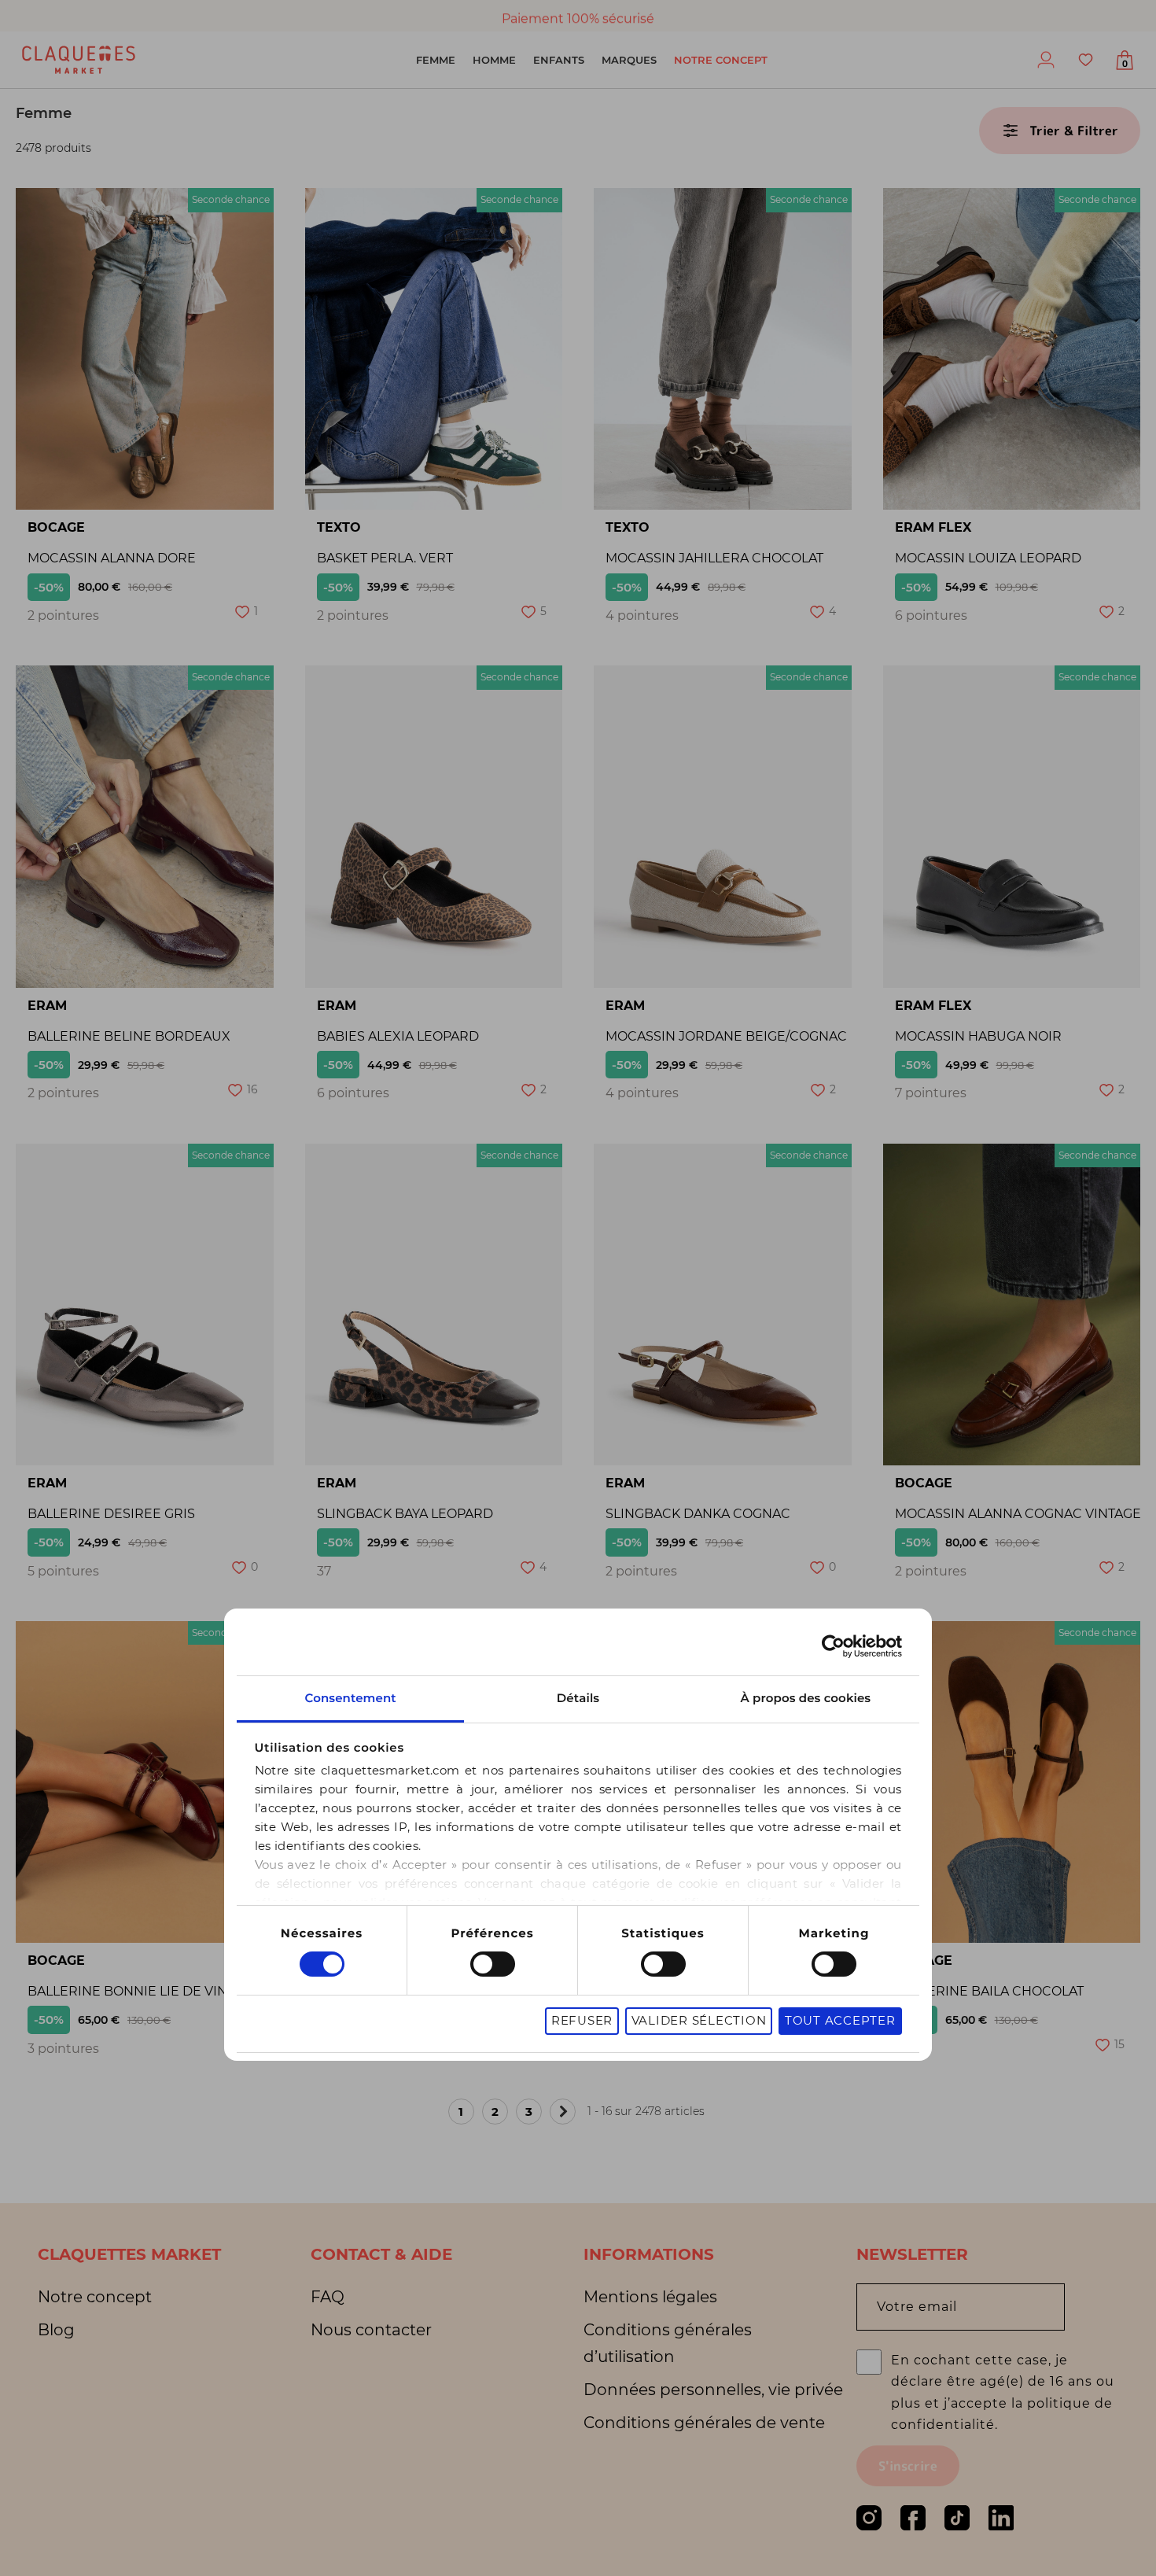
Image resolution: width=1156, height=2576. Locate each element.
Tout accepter (840, 2020)
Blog (56, 2330)
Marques (629, 60)
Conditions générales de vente (704, 2423)
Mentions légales (650, 2297)
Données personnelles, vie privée (713, 2390)
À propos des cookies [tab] (806, 1698)
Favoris (1085, 60)
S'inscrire (908, 2466)
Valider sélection (699, 2020)
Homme (494, 60)
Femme (436, 60)
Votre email (917, 2307)
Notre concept (721, 60)
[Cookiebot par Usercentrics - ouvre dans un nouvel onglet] (833, 1646)
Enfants (559, 60)
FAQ (328, 2297)
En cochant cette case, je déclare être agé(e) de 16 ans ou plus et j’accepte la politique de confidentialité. (1003, 2392)
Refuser (582, 2020)
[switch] (493, 1964)
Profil (1046, 60)
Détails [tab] (578, 1698)
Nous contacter (371, 2330)
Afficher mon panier (1125, 64)
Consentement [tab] (350, 1698)
